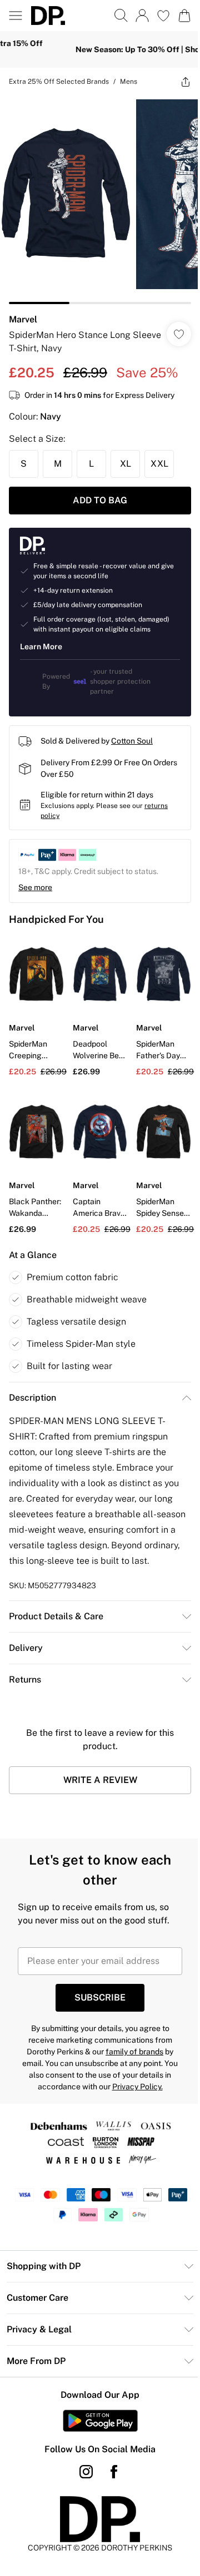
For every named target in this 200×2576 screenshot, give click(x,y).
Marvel (23, 311)
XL (126, 455)
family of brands (131, 2050)
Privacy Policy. (133, 2085)
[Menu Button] (16, 16)
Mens (129, 82)
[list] (96, 196)
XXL (159, 455)
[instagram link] (82, 2471)
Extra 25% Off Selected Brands (59, 82)
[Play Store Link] (96, 2420)
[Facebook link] (110, 2471)
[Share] (177, 82)
